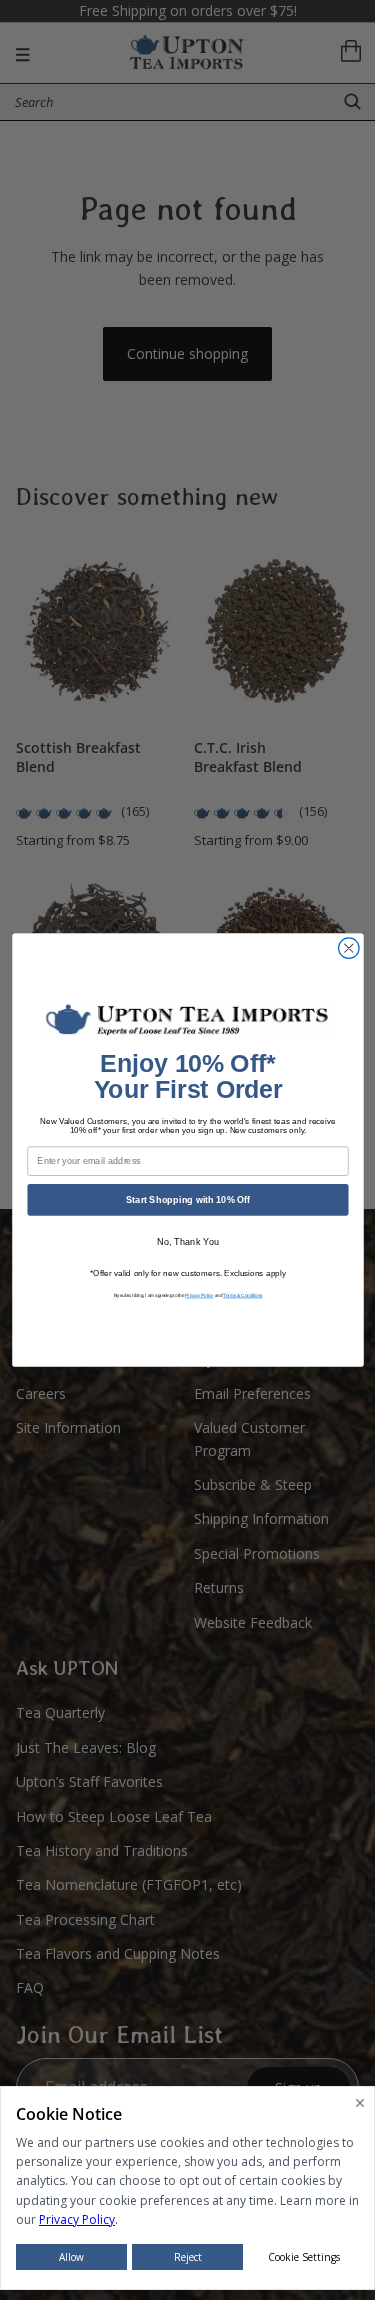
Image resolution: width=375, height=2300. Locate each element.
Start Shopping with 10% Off (187, 1199)
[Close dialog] (348, 948)
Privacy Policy (199, 1295)
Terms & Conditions (242, 1295)
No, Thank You (187, 1242)
